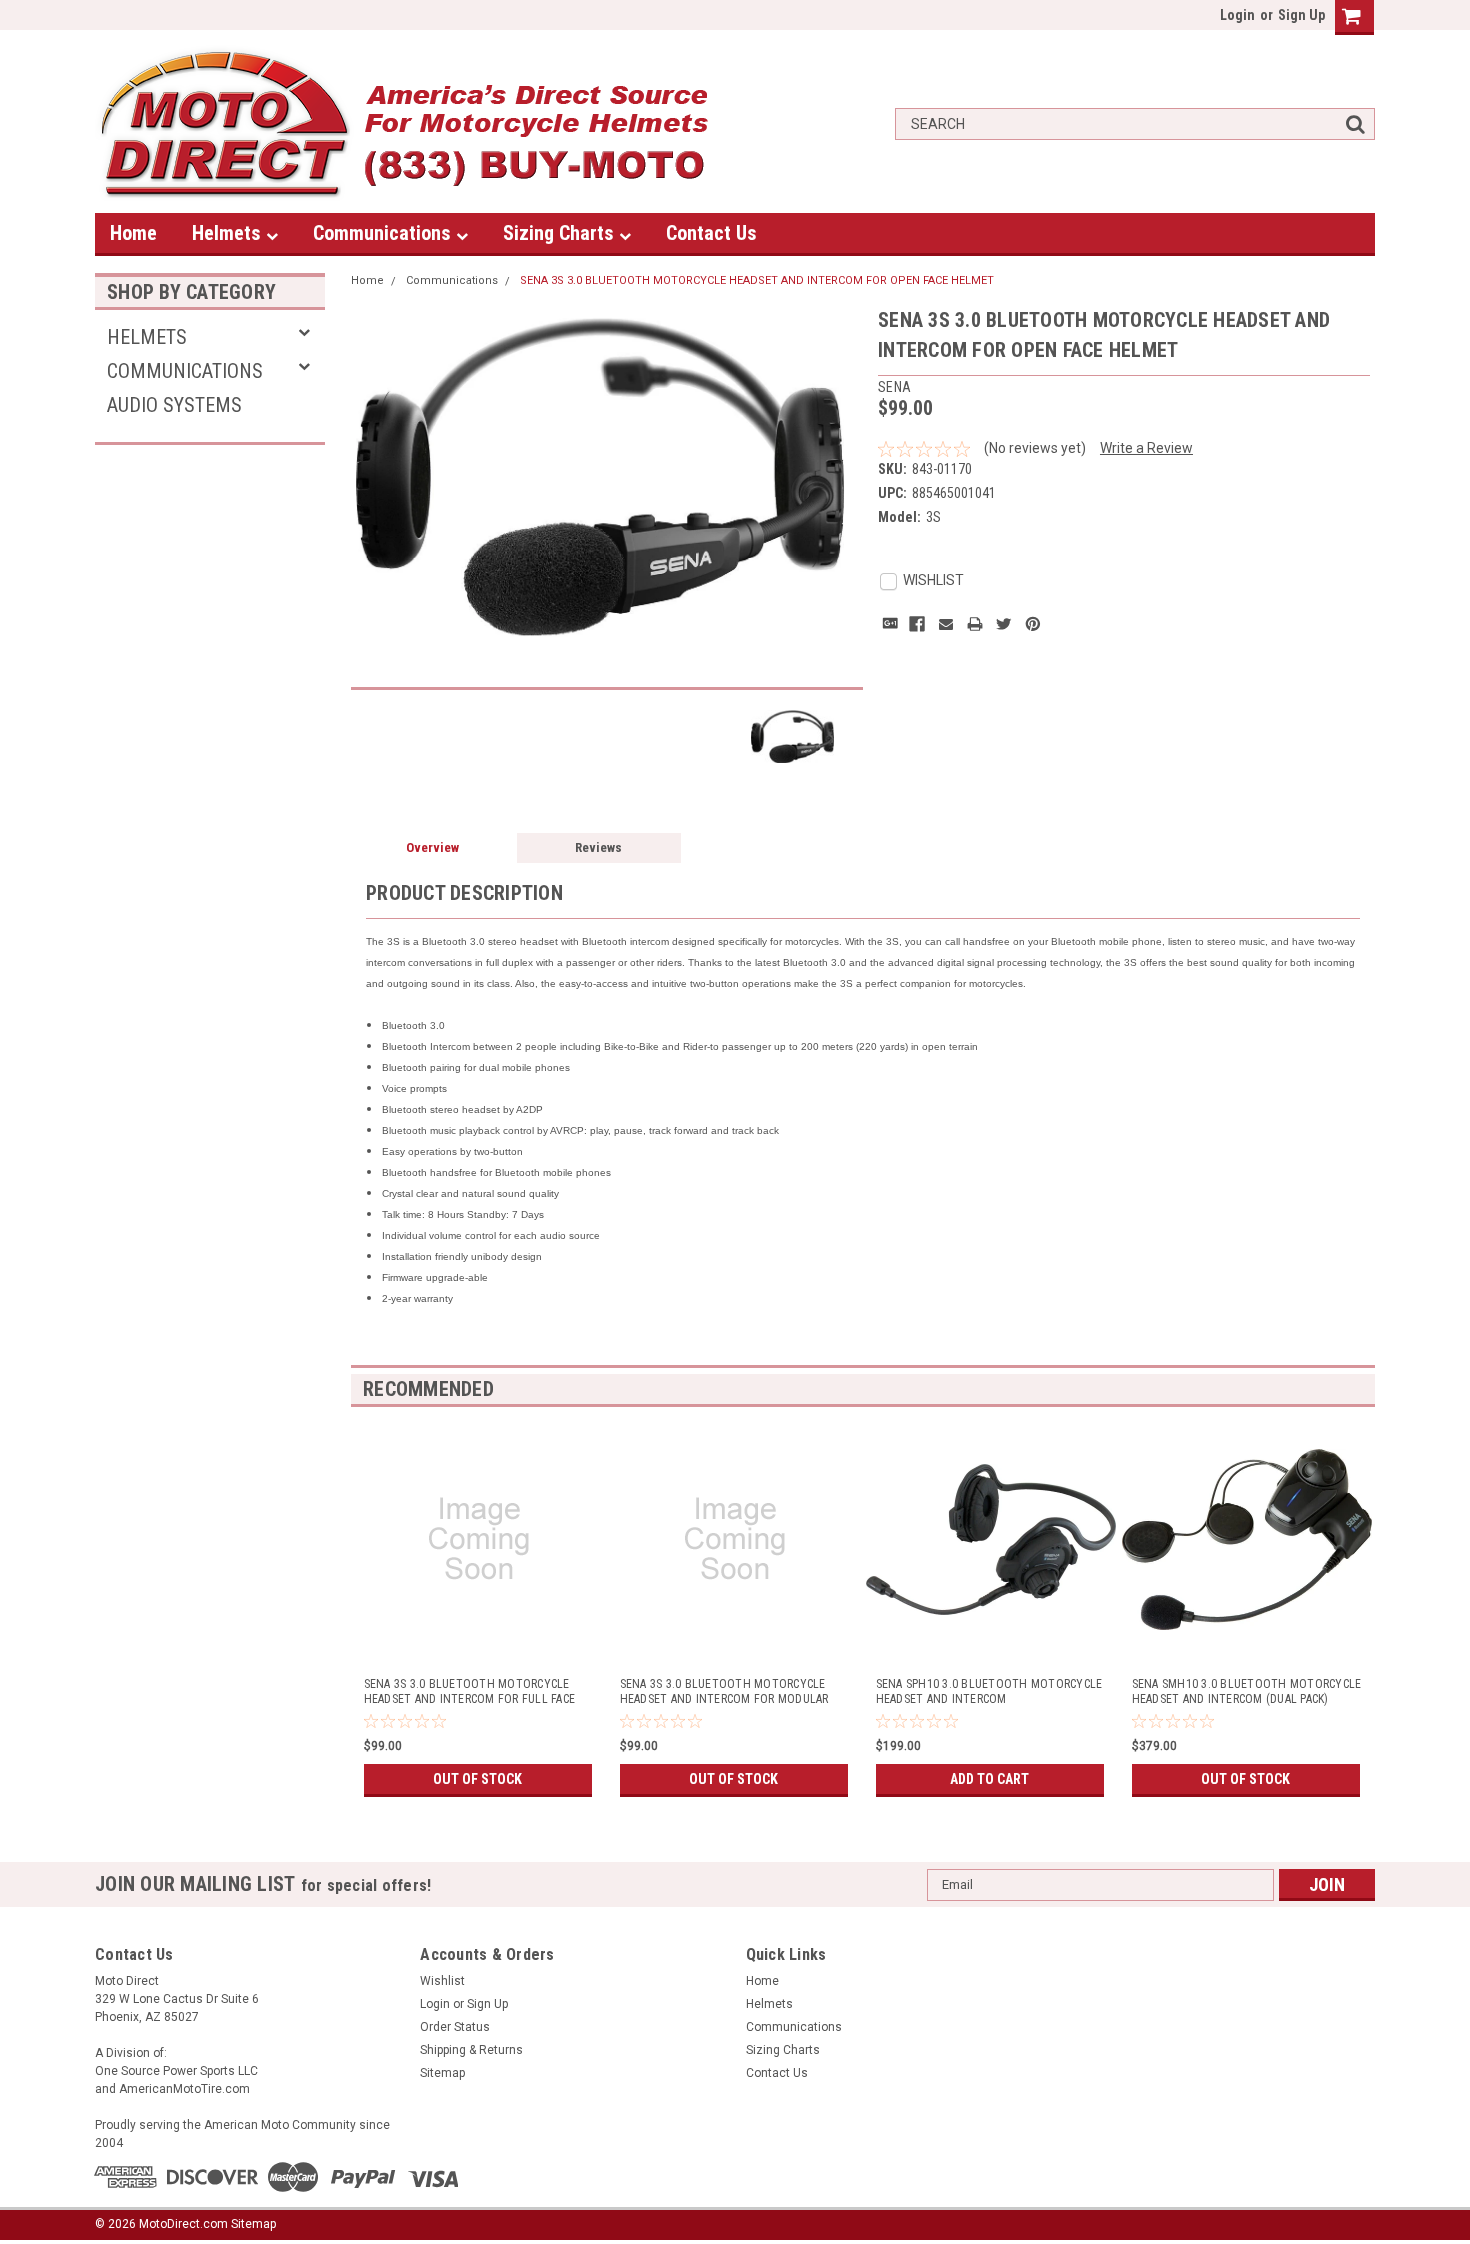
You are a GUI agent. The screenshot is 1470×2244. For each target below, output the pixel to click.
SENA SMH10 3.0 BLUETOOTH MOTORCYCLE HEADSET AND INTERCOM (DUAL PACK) (1247, 1691)
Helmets (229, 233)
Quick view (480, 1640)
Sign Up (1301, 15)
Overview (432, 847)
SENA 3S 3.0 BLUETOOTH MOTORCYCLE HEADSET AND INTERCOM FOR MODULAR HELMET (724, 1692)
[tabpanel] (479, 1604)
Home (133, 233)
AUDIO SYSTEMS (174, 405)
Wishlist (442, 1981)
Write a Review (1146, 448)
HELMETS (147, 337)
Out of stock (477, 1779)
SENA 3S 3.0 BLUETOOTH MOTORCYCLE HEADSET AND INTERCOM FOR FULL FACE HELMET (470, 1692)
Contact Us (711, 233)
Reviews (598, 847)
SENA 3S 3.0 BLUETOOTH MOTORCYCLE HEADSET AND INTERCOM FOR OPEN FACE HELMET (757, 280)
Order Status (455, 2027)
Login (1237, 15)
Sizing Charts (561, 233)
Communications (384, 233)
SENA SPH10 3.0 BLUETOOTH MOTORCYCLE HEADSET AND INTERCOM (989, 1691)
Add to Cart (989, 1779)
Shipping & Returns (471, 2050)
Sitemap (442, 2073)
